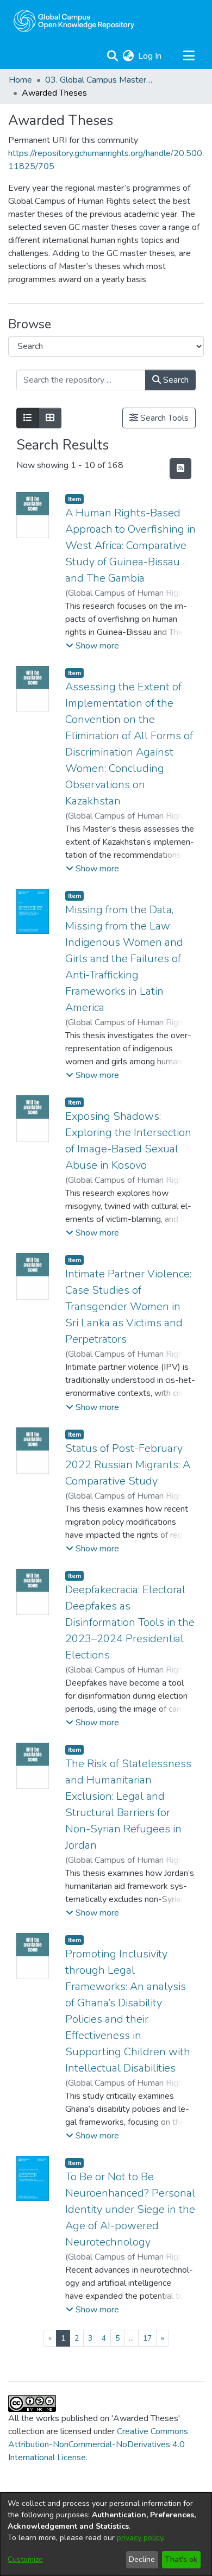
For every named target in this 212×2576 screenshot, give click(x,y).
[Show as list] (28, 418)
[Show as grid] (50, 418)
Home (20, 80)
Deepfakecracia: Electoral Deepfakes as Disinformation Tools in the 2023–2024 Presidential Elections (130, 1622)
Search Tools (163, 418)
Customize (25, 2559)
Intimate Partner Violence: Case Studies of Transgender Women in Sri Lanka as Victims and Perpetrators (128, 1306)
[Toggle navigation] (189, 56)
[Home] (74, 21)
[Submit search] (112, 56)
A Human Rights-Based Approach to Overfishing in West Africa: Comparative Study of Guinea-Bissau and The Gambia (130, 545)
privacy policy (140, 2538)
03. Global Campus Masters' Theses (99, 80)
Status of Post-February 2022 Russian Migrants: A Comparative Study (128, 1465)
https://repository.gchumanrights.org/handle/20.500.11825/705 (106, 160)
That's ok (181, 2559)
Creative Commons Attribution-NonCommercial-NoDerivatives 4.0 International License (98, 2444)
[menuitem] (128, 56)
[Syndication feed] (180, 469)
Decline (142, 2559)
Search (175, 380)
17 (147, 2338)
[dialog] (106, 2534)
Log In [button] (150, 56)
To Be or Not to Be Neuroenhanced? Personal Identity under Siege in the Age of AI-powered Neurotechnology (130, 2209)
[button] (92, 646)
